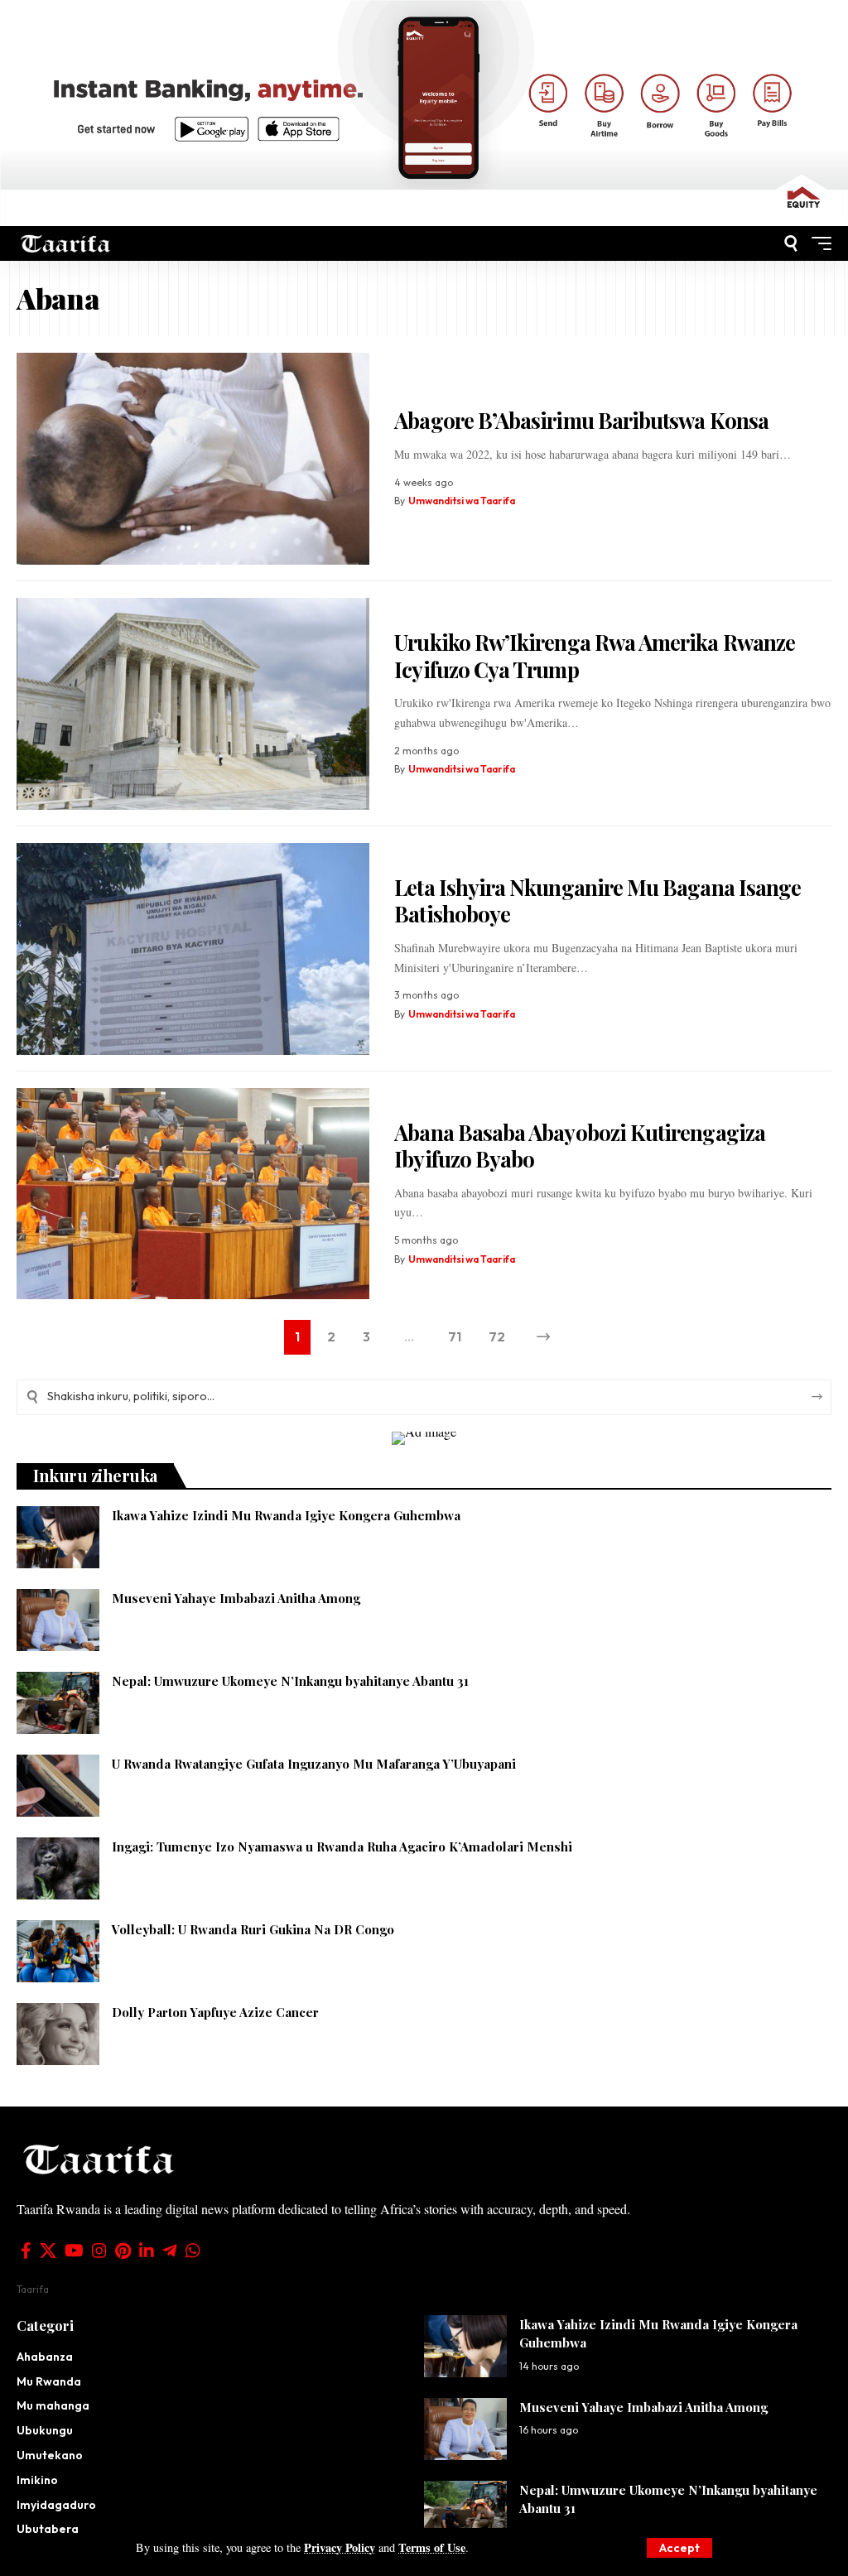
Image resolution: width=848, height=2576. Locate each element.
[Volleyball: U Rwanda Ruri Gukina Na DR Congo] (58, 1951)
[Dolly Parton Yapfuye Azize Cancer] (58, 2034)
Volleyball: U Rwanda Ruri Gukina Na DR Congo (253, 1929)
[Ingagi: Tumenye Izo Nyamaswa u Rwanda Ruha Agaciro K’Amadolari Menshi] (58, 1868)
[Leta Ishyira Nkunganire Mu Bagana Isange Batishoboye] (193, 949)
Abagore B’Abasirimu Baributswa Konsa (581, 420)
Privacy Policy (340, 2547)
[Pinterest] (123, 2251)
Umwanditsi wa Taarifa (462, 501)
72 (497, 1336)
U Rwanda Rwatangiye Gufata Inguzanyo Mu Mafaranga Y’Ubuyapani (314, 1764)
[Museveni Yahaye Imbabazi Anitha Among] (58, 1620)
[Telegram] (170, 2251)
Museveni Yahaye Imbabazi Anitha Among (236, 1598)
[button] (679, 2548)
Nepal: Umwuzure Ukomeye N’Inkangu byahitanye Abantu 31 (292, 1681)
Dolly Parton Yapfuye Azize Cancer (217, 2012)
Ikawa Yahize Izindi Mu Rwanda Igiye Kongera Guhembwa (286, 1515)
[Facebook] (26, 2251)
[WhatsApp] (193, 2251)
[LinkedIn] (147, 2251)
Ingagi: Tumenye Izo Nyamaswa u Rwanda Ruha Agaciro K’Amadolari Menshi (342, 1847)
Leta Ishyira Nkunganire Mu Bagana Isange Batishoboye (597, 901)
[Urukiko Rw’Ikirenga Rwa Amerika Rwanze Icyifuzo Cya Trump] (193, 704)
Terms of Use (432, 2547)
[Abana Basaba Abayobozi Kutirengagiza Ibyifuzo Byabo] (193, 1194)
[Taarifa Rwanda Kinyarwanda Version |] (66, 244)
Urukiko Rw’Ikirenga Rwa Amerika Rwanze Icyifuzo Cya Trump (595, 656)
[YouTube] (74, 2251)
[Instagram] (99, 2251)
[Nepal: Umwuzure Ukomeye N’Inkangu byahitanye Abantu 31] (58, 1703)
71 (455, 1336)
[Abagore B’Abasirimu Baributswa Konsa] (193, 459)
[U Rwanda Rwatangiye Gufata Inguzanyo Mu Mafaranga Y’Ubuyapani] (58, 1786)
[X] (48, 2251)
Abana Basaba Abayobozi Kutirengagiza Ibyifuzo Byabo (580, 1146)
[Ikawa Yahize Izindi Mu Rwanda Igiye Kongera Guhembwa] (58, 1537)
